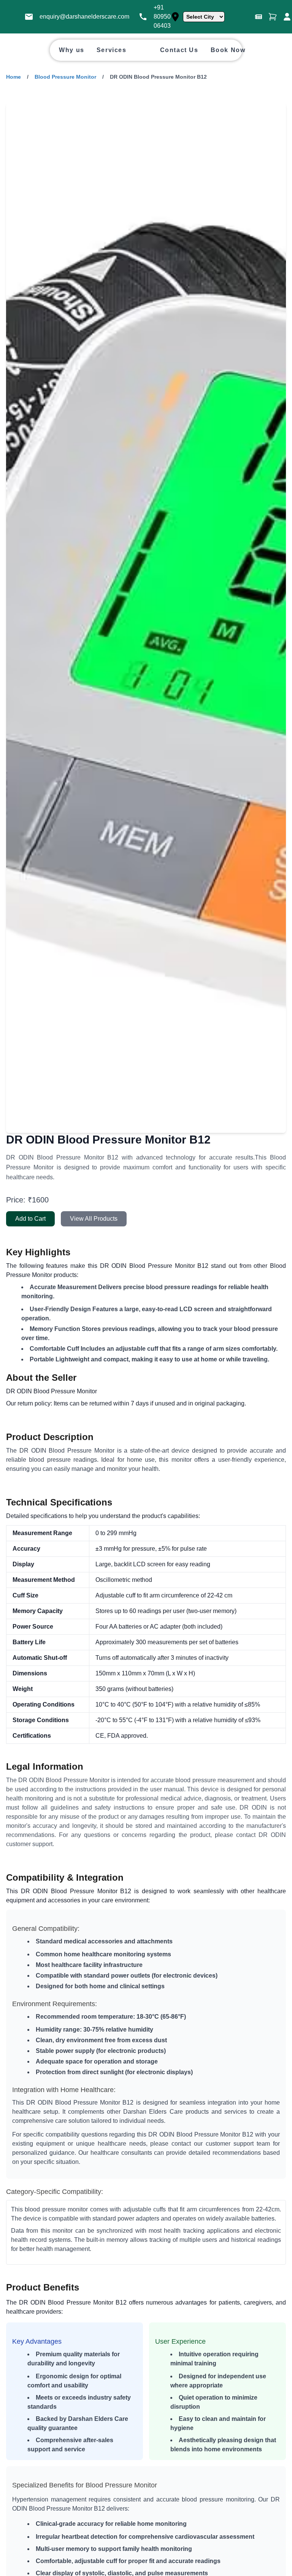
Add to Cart (30, 1219)
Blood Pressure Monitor (65, 77)
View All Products (94, 1219)
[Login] (287, 17)
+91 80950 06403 (162, 17)
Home (13, 77)
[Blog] (259, 17)
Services (112, 50)
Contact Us (179, 50)
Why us (72, 50)
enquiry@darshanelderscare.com (84, 17)
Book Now (228, 50)
